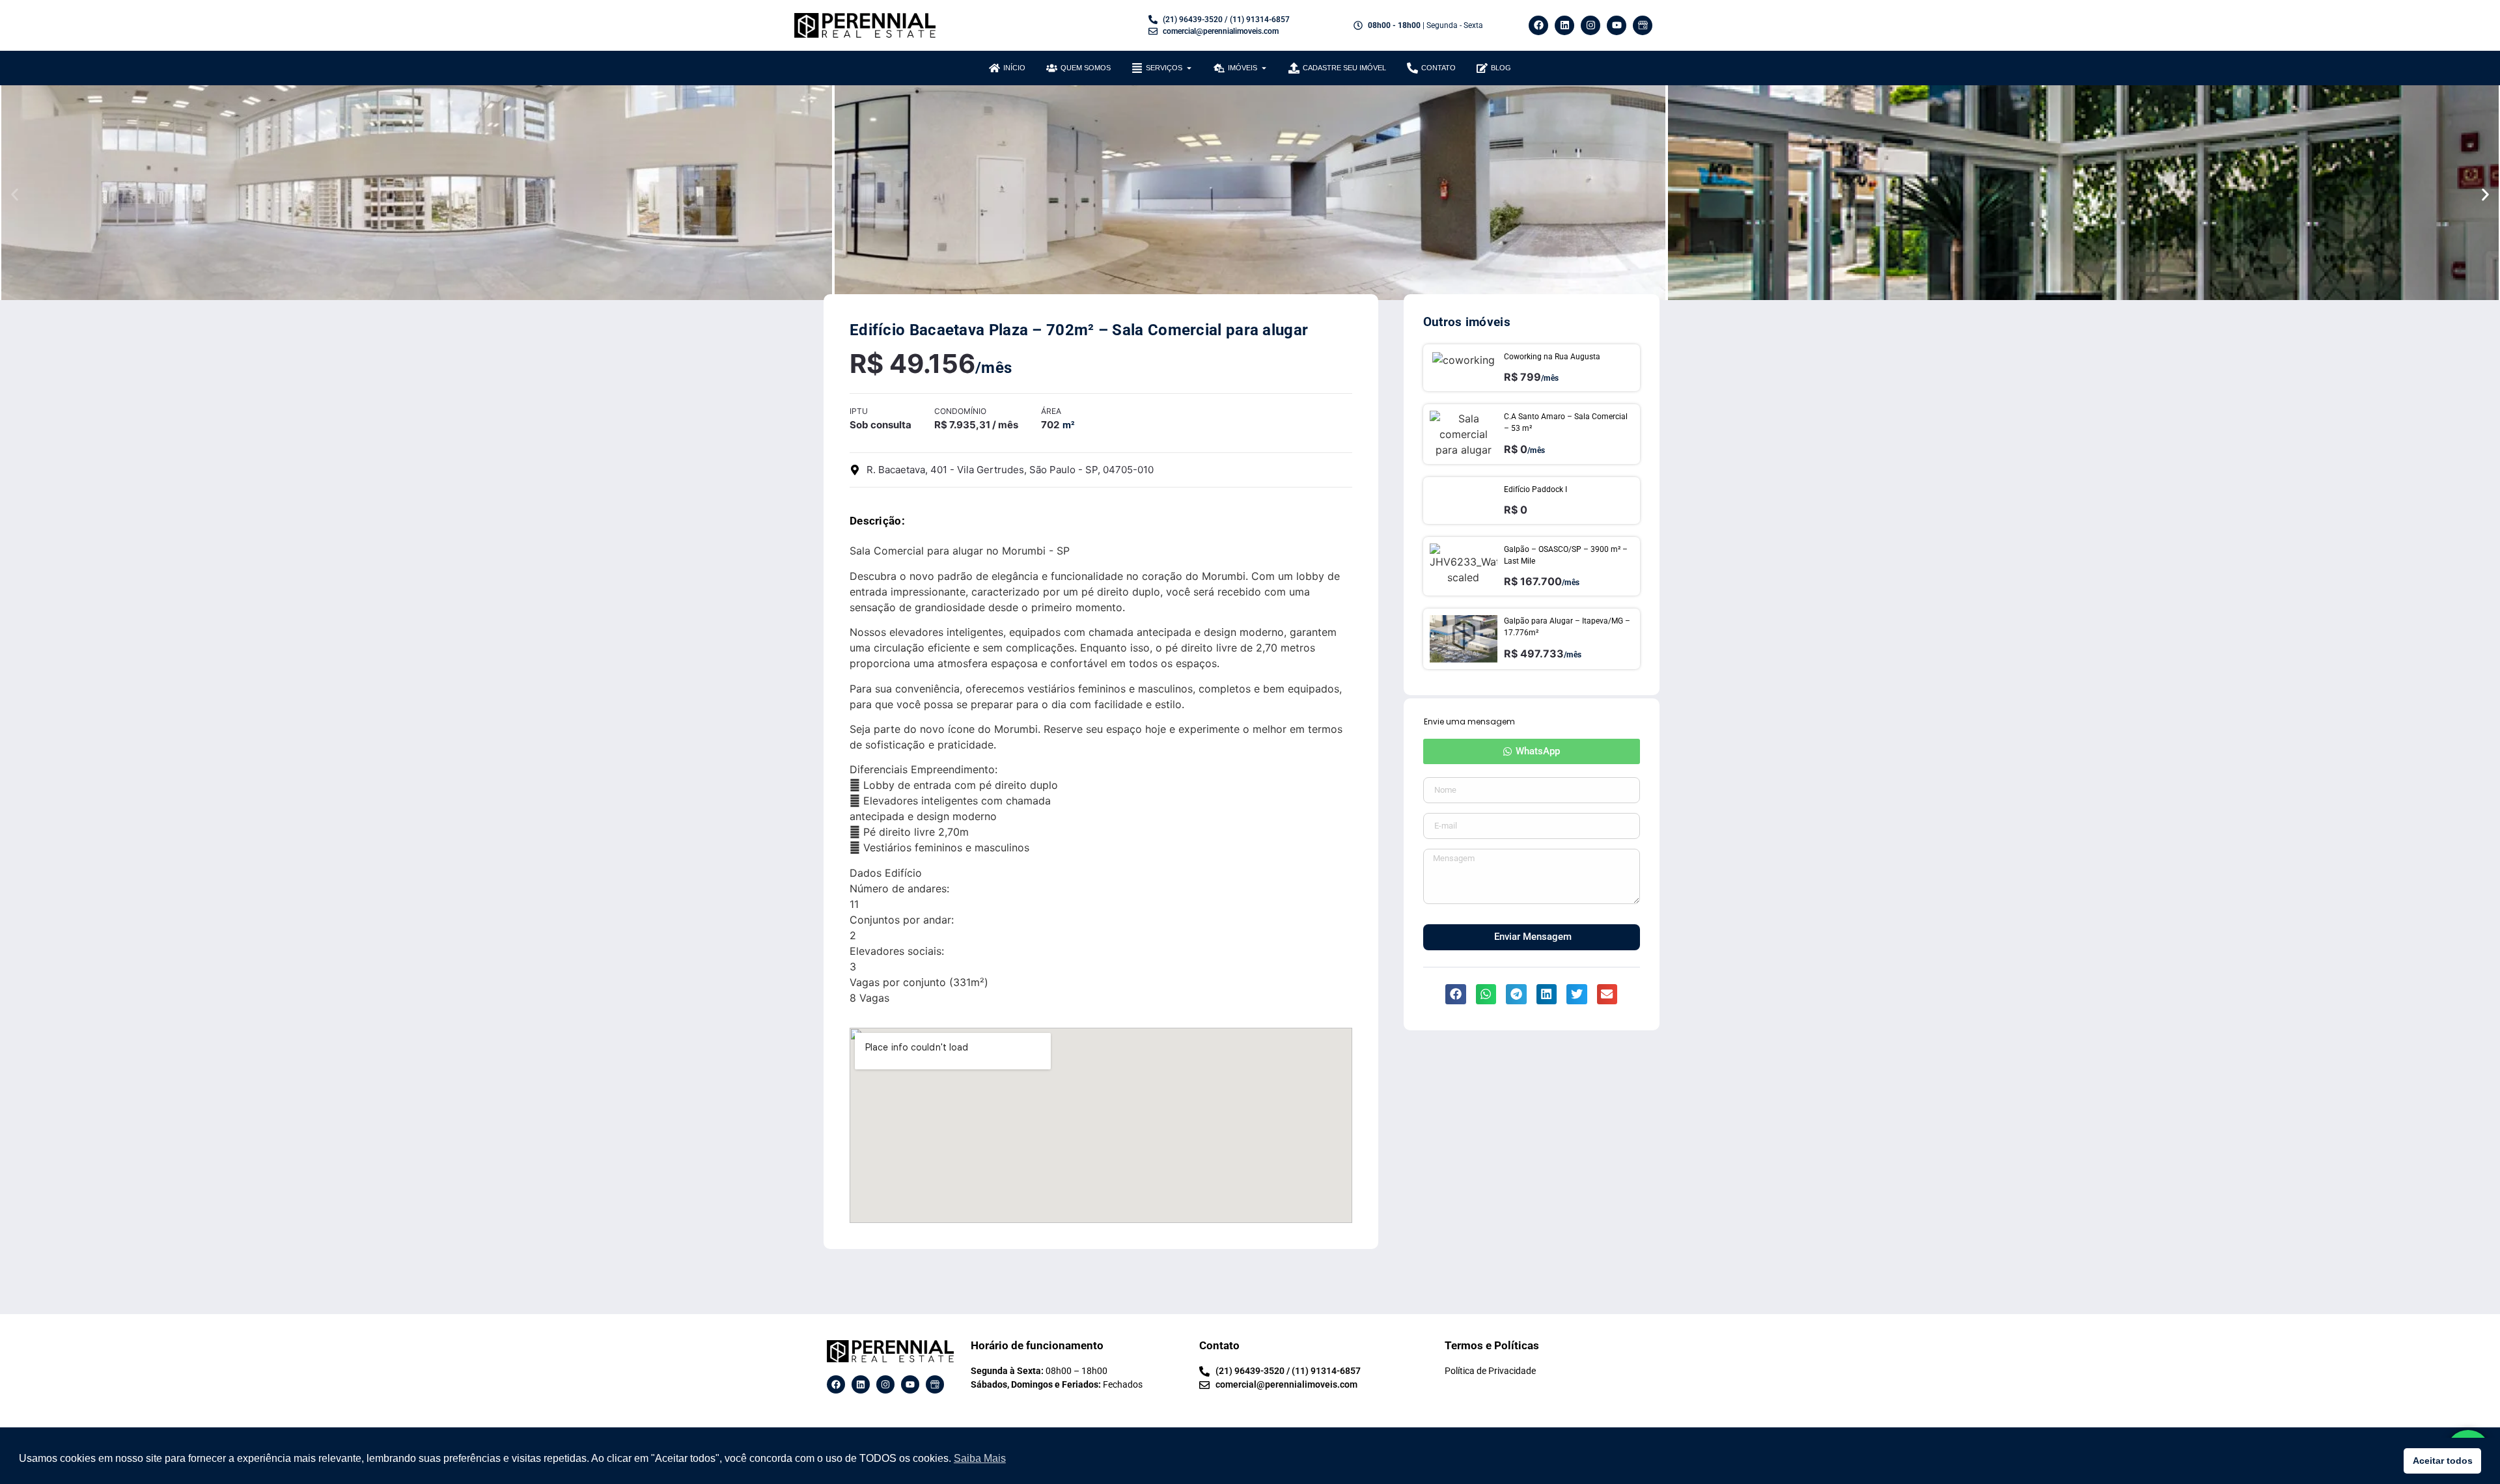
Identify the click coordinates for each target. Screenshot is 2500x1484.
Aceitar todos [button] (2443, 1461)
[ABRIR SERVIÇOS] (1189, 68)
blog (1501, 68)
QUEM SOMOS (1086, 68)
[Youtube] (1617, 25)
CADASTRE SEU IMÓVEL (1344, 68)
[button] (15, 194)
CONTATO (1438, 68)
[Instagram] (1590, 25)
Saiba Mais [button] (980, 1458)
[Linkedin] (1564, 25)
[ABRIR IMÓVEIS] (1264, 68)
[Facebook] (1538, 25)
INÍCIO (1014, 68)
